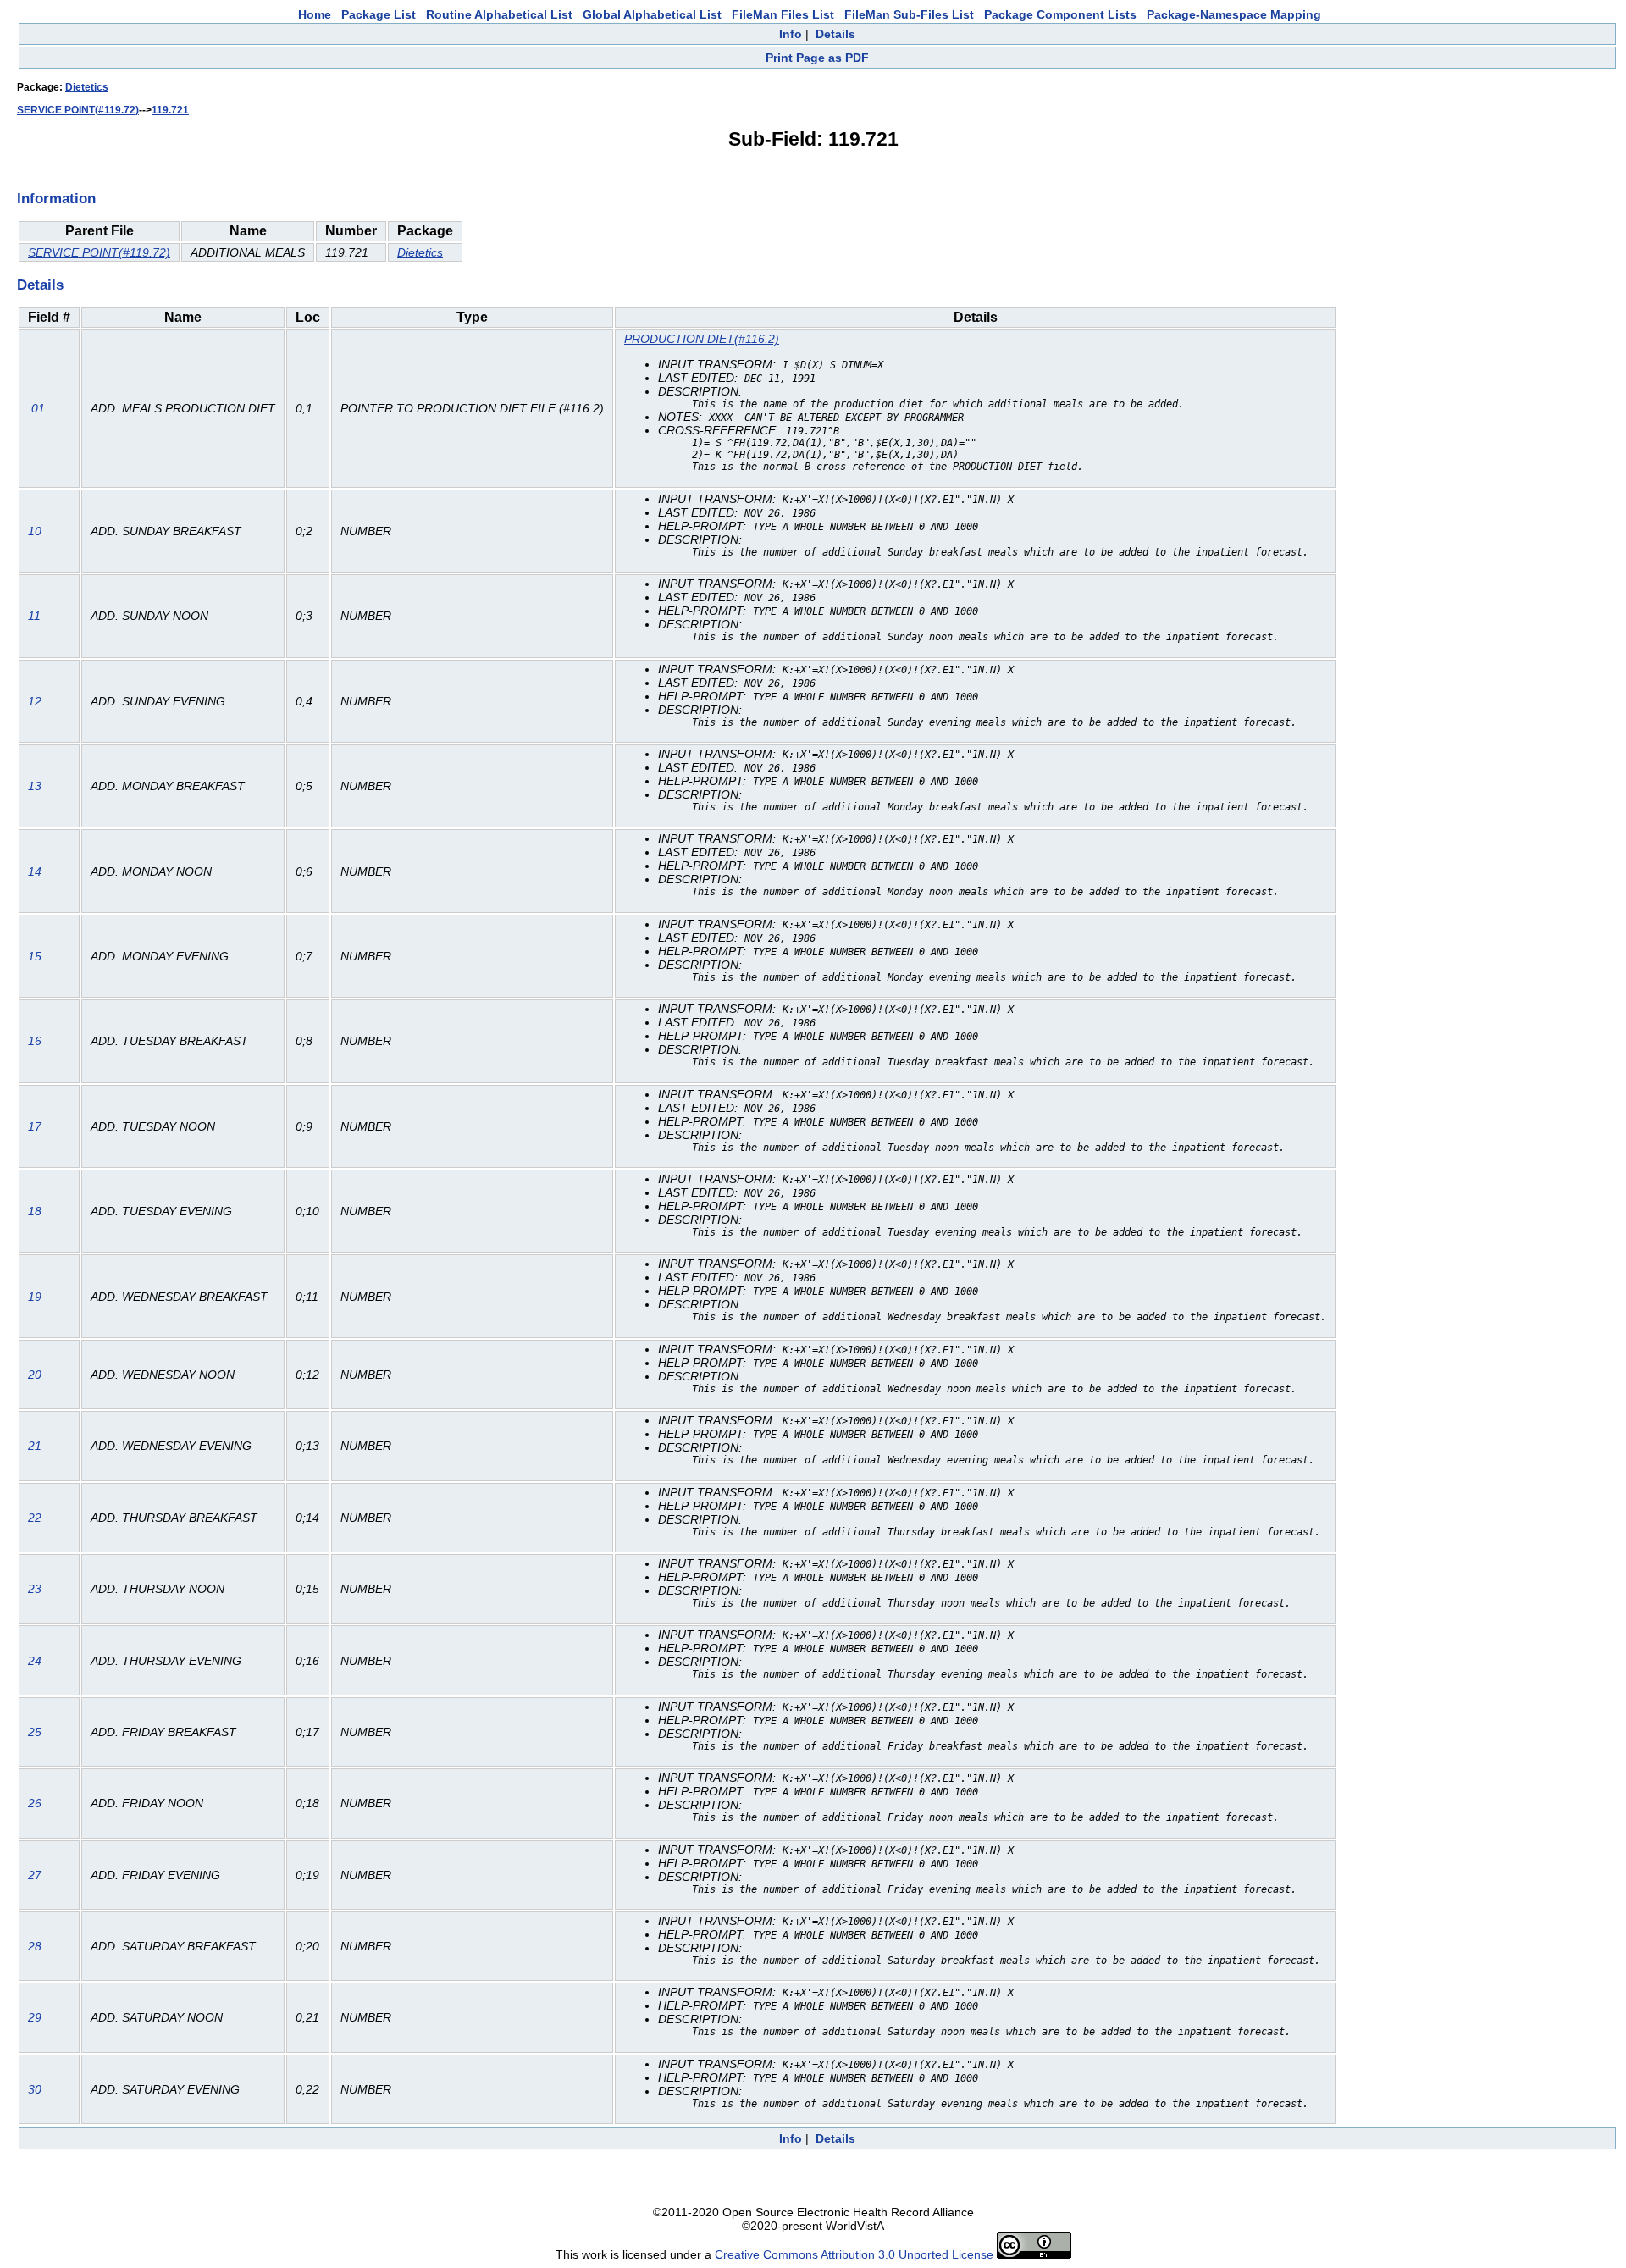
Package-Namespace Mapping (1234, 14)
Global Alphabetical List (652, 14)
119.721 (170, 110)
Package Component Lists (1060, 14)
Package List (379, 14)
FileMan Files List (783, 14)
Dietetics (87, 87)
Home (315, 14)
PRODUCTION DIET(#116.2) (702, 339)
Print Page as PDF (817, 58)
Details (835, 34)
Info (791, 34)
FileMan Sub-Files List (909, 14)
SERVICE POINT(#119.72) (78, 110)
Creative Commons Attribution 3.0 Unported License (854, 2254)
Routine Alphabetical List (499, 14)
